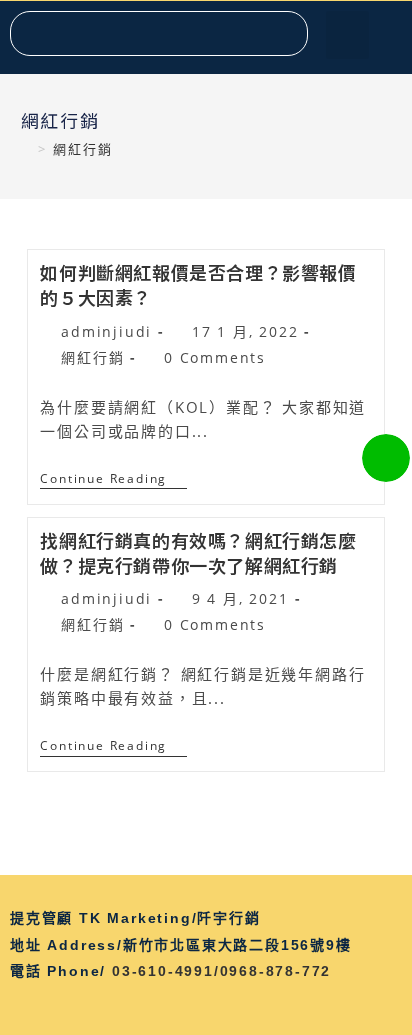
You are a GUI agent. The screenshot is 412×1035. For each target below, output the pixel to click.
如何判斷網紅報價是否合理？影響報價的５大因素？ (198, 284)
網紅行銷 (92, 357)
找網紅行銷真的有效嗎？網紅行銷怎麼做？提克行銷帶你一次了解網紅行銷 (198, 552)
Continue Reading (113, 479)
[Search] (284, 33)
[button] (347, 35)
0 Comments (215, 357)
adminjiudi (106, 331)
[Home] (27, 149)
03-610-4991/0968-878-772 (221, 971)
